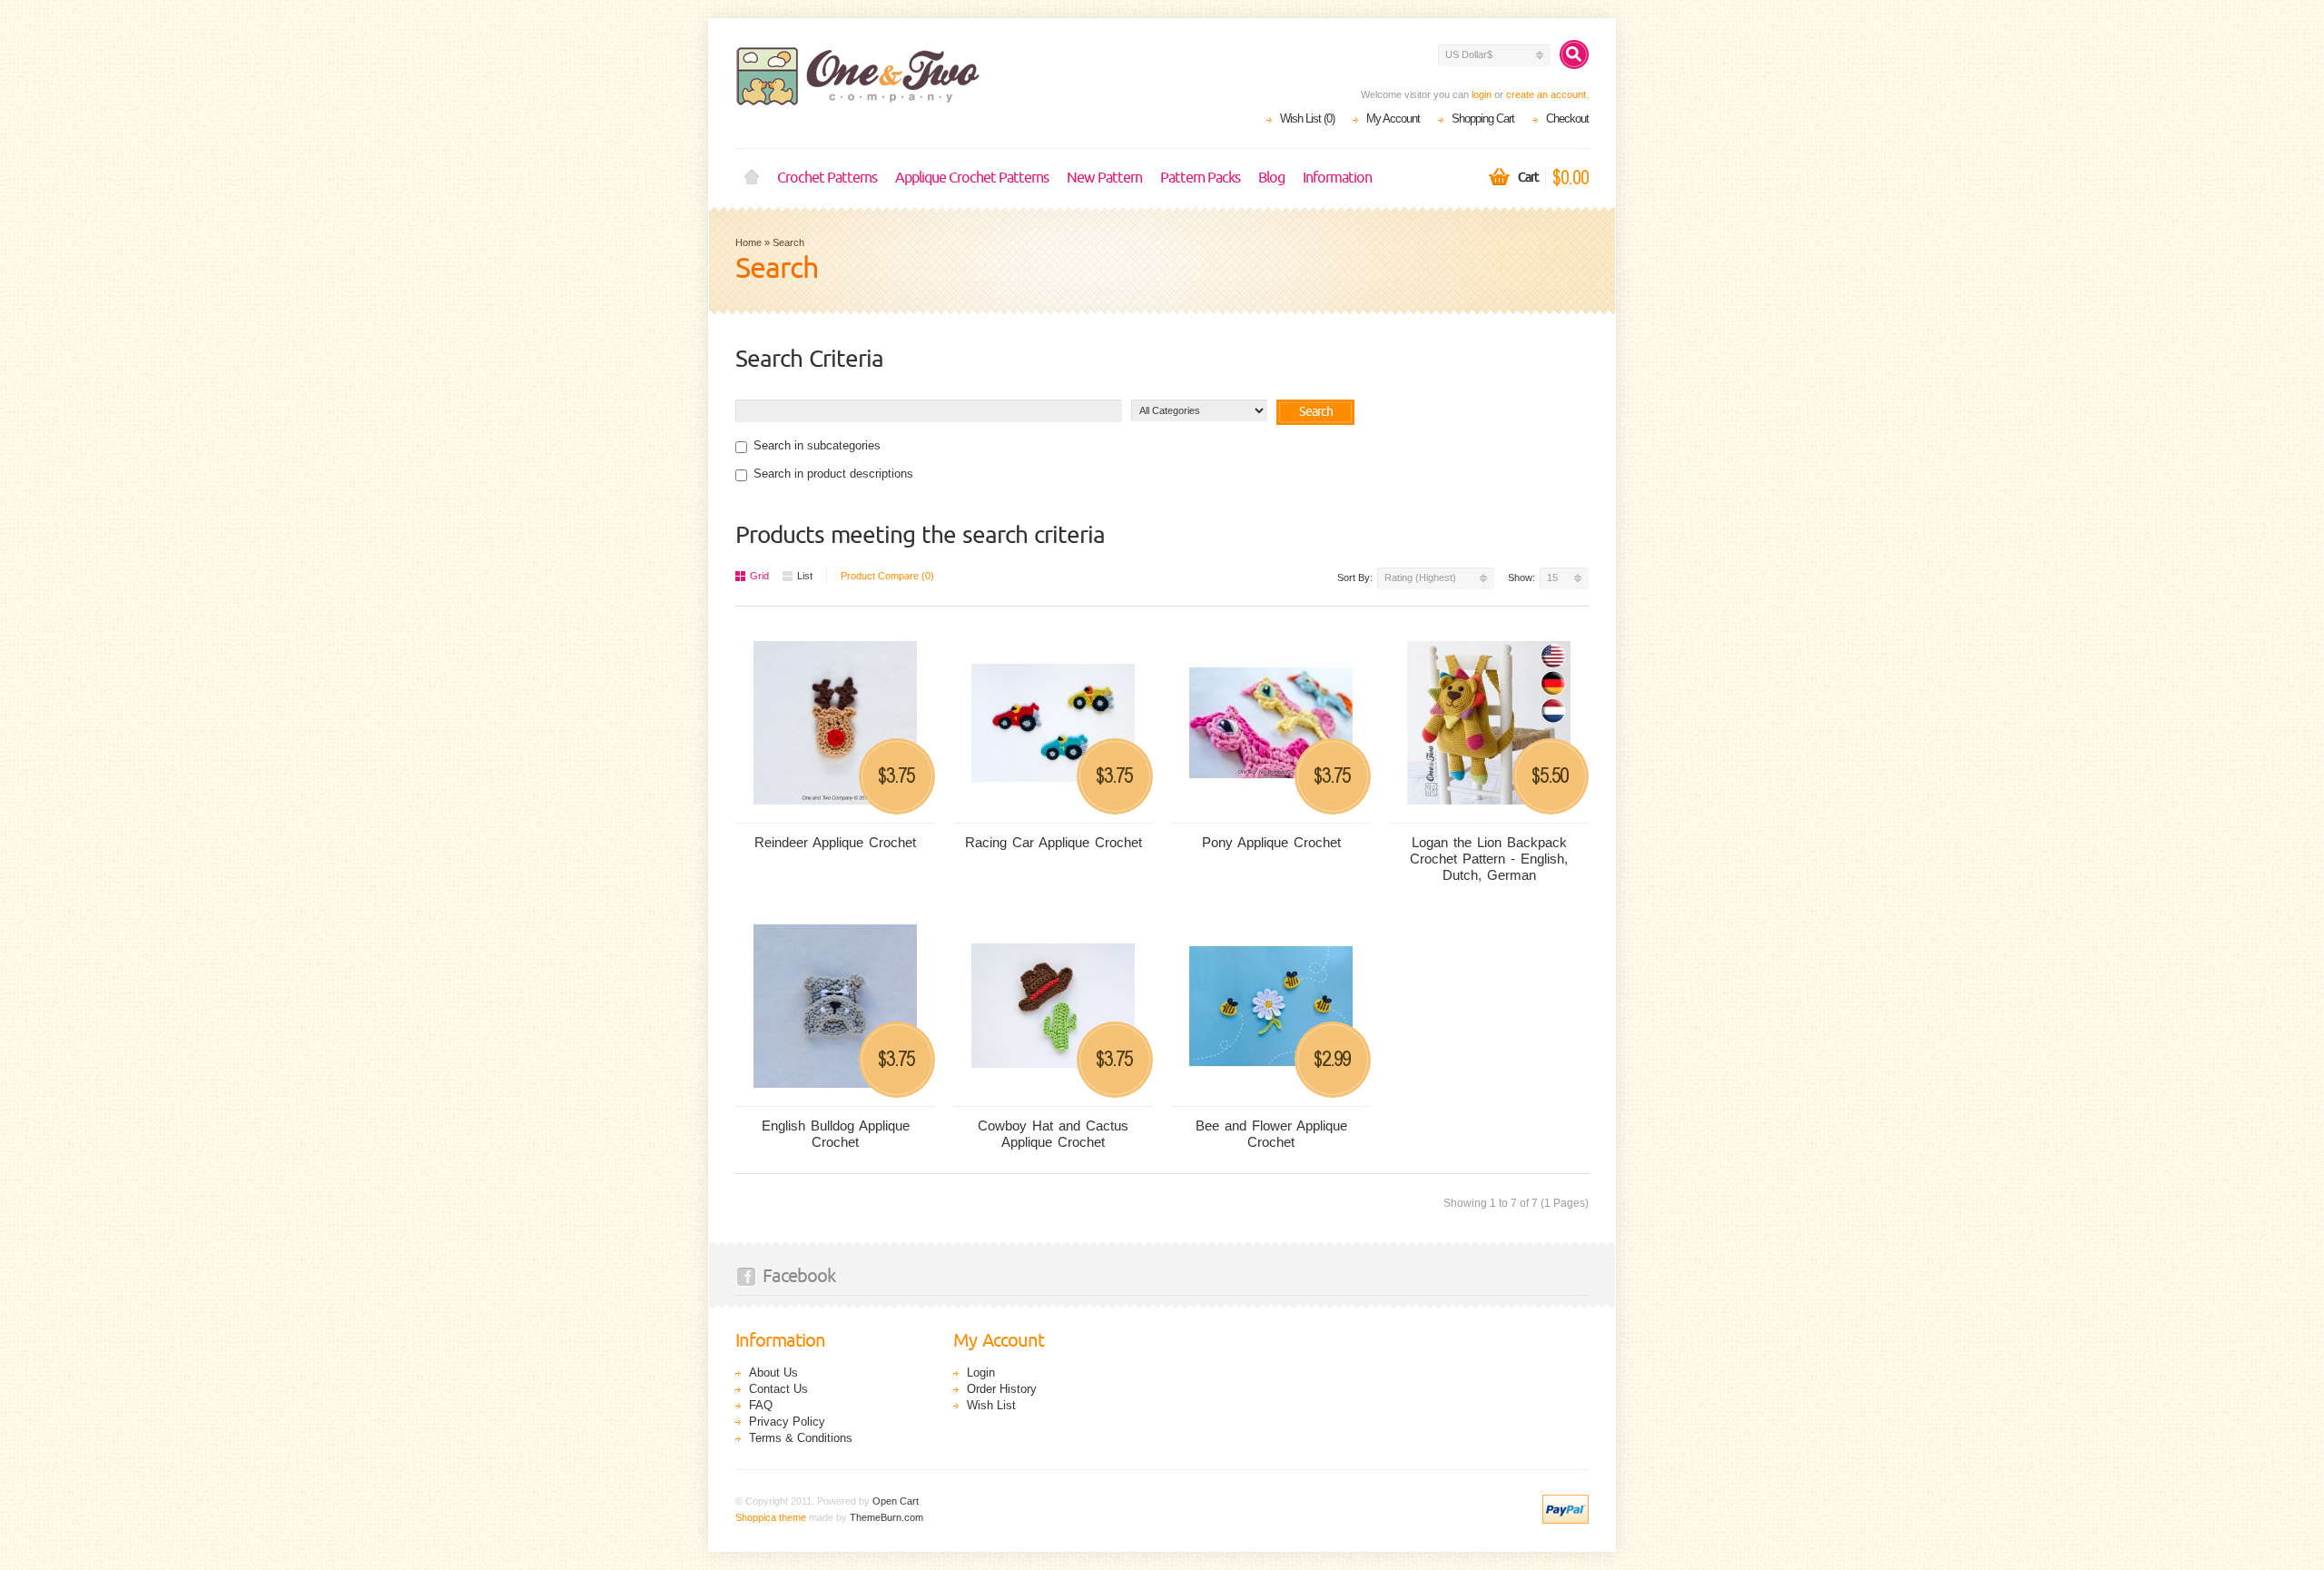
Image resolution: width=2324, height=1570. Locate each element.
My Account (1393, 118)
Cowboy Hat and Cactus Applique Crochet (1053, 1134)
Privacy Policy (787, 1422)
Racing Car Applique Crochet (1054, 842)
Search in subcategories (817, 445)
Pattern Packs (1200, 178)
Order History (1002, 1389)
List (805, 576)
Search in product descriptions (833, 474)
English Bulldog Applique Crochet (836, 1134)
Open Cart (896, 1501)
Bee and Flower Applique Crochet (1271, 1134)
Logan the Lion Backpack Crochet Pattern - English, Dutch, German (1489, 859)
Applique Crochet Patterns (972, 178)
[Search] (1574, 54)
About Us (773, 1373)
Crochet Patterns (827, 178)
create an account (1546, 94)
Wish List (991, 1405)
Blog (1271, 178)
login (1482, 94)
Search (788, 242)
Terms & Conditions (801, 1438)
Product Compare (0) (887, 576)
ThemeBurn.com (886, 1517)
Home (752, 178)
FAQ (761, 1405)
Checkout (1567, 118)
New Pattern (1104, 178)
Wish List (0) (1307, 118)
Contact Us (778, 1389)
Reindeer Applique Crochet (835, 842)
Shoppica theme (771, 1517)
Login (981, 1373)
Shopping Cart (1483, 118)
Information (1337, 178)
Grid (759, 576)
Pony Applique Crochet (1271, 842)
